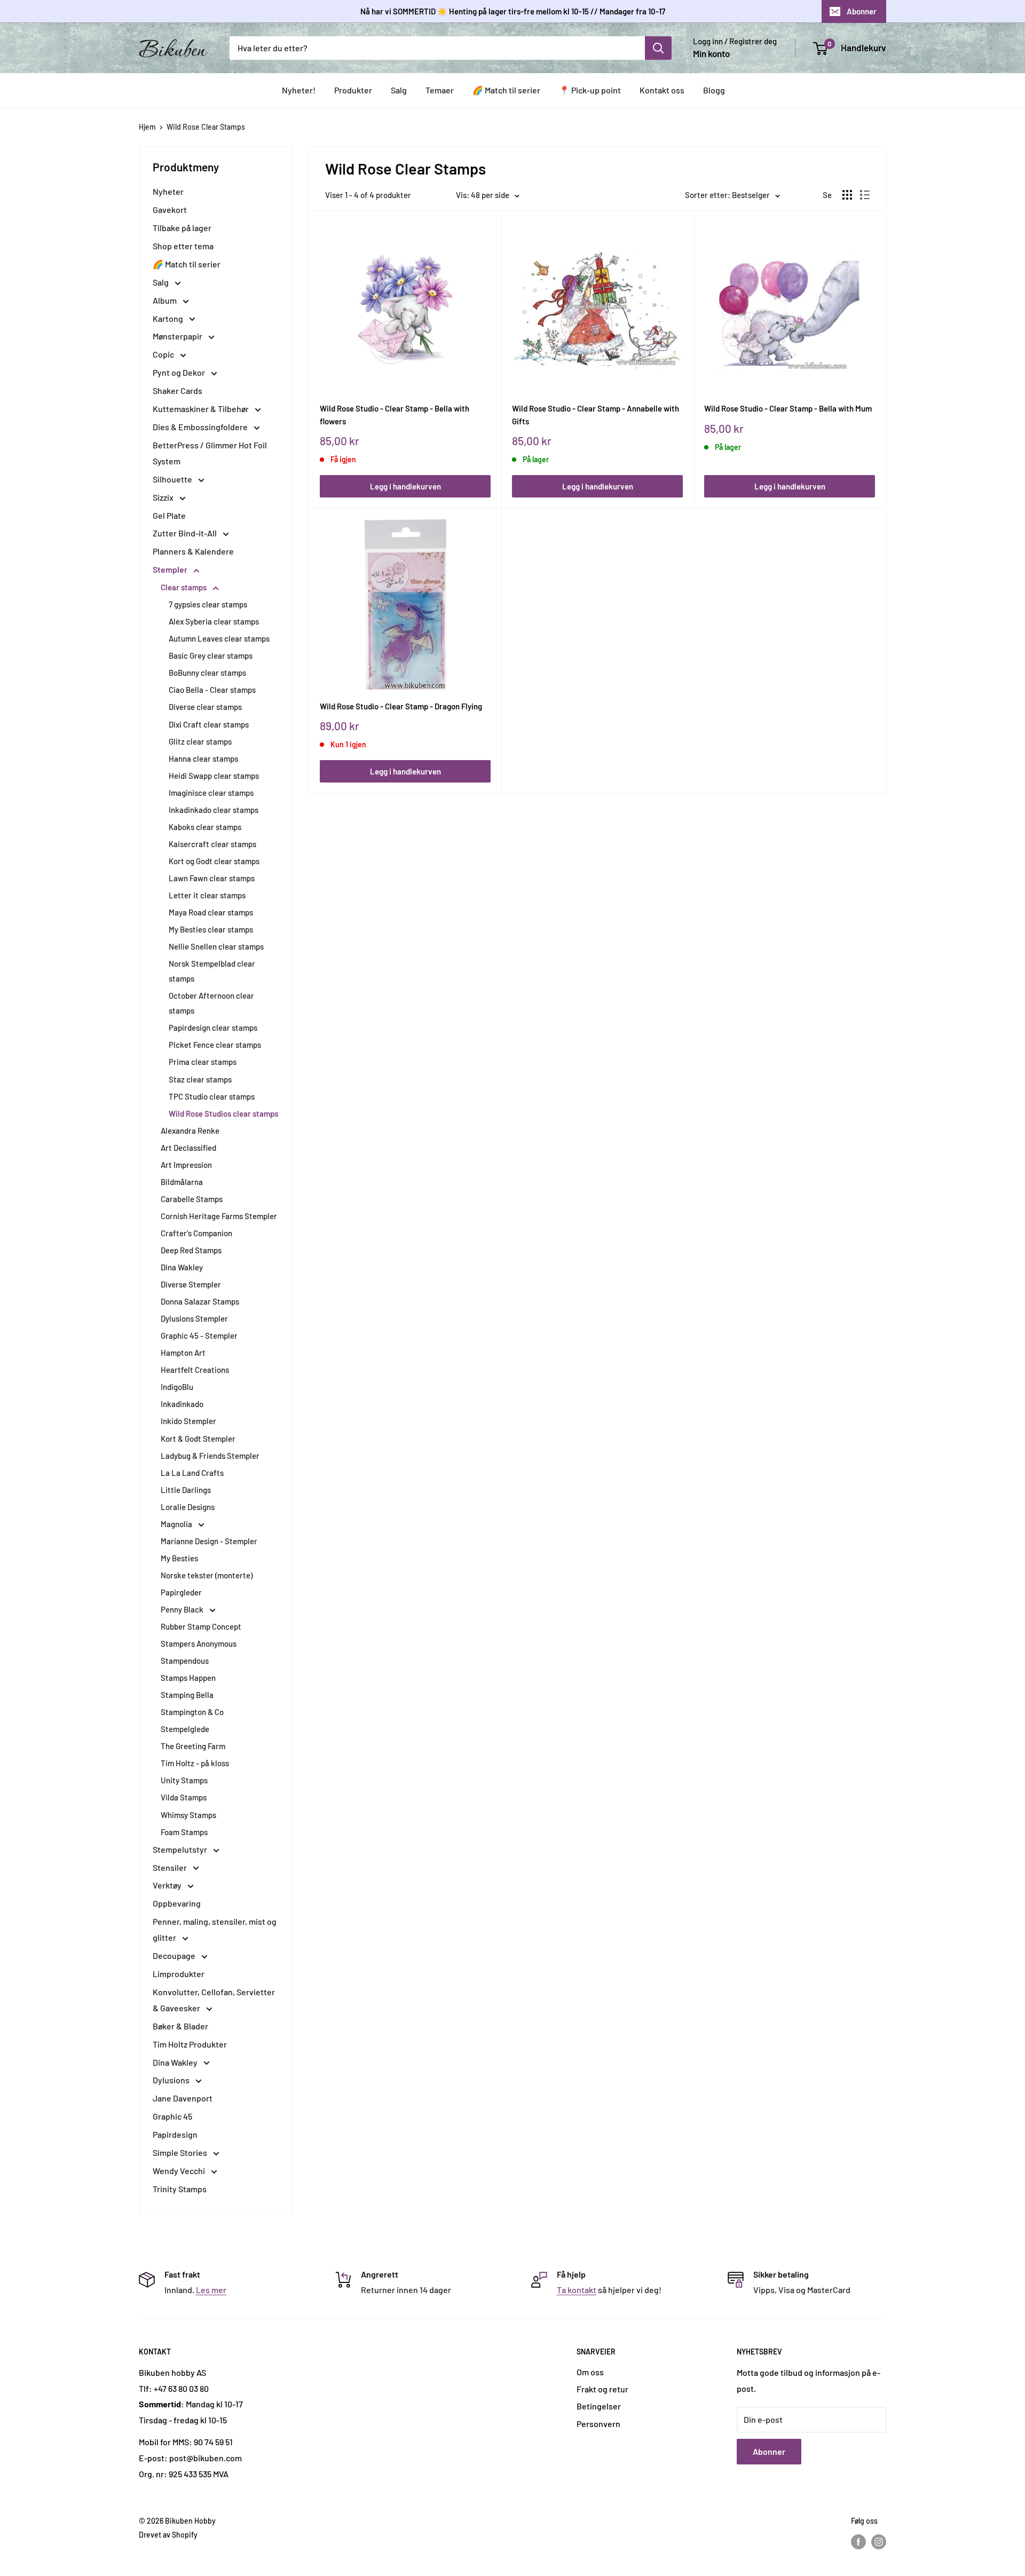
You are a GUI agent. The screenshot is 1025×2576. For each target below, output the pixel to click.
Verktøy (168, 1885)
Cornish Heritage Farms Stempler (219, 1216)
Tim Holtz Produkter (190, 2044)
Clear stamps (184, 587)
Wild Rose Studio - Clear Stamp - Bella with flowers (395, 414)
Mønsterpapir (178, 336)
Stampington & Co (192, 1712)
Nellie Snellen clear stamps (216, 946)
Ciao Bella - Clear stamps (212, 690)
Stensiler (171, 1867)
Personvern (598, 2424)
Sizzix (164, 497)
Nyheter (168, 191)
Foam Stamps (184, 1832)
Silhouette (173, 479)
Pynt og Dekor (180, 372)
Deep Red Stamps (191, 1250)
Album (165, 300)
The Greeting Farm (193, 1746)
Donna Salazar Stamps (200, 1301)
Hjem (147, 127)
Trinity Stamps (180, 2189)
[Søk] (658, 48)
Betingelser (599, 2406)
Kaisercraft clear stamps (212, 844)
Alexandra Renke (190, 1131)
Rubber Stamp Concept (201, 1626)
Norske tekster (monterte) (207, 1575)
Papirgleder (181, 1592)
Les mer (211, 2290)
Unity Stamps (184, 1780)
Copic (164, 354)
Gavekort (170, 210)
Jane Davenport (183, 2098)
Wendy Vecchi (180, 2171)
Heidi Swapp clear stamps (214, 776)
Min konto (711, 53)
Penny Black (183, 1609)
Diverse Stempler (191, 1284)
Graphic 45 (172, 2116)
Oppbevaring (177, 1903)
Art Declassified (188, 1148)
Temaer (440, 90)
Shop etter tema (183, 246)
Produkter (353, 90)
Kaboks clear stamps (205, 827)
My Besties (179, 1558)
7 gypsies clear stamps (208, 604)
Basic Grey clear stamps (211, 655)
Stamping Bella (187, 1695)
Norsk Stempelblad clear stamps (212, 971)
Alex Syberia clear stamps (214, 621)
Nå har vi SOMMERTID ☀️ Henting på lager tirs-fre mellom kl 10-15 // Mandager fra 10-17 (513, 11)
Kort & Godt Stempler (198, 1439)
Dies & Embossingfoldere (201, 427)
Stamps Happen (188, 1678)
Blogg (714, 90)
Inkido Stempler (188, 1421)
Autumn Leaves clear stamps (219, 638)
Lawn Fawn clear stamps (212, 878)
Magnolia (177, 1524)
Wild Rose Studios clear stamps (223, 1113)
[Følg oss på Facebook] (858, 2542)
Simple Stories (181, 2152)
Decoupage (175, 1955)
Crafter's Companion (196, 1233)
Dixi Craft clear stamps (209, 724)
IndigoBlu (177, 1387)
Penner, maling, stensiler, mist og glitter (215, 1929)
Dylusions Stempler (194, 1318)
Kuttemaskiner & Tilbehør (202, 409)
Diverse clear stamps (205, 707)
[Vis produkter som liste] (865, 195)
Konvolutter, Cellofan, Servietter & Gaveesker (214, 2000)
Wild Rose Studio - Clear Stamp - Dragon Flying (401, 706)
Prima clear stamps (203, 1062)
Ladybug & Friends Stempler (210, 1456)
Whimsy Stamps (188, 1815)
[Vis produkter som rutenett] (847, 195)
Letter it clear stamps (207, 895)
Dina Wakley (182, 1267)
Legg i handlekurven (405, 486)
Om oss (590, 2372)
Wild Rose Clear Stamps (206, 127)
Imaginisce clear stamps (211, 793)
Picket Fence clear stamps (215, 1045)
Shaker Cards (178, 390)
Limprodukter (179, 1974)
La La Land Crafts (192, 1473)
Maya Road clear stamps (211, 912)
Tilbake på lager (182, 228)
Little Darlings (186, 1490)
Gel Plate (169, 515)
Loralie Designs (188, 1507)
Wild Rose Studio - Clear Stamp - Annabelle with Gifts (596, 414)
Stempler (171, 569)
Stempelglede (185, 1729)
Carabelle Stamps (192, 1199)
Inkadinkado (182, 1404)
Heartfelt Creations (195, 1370)
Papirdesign (175, 2134)
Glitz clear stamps (200, 741)
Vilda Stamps (184, 1797)
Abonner (862, 11)
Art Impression (186, 1165)
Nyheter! (299, 90)
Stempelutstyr (181, 1849)
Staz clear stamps (200, 1079)
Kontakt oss (662, 90)
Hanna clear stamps (203, 758)
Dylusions (172, 2080)
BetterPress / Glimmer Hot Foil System (210, 453)
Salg (399, 90)
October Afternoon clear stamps (211, 1003)
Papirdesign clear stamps (213, 1028)
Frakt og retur (602, 2389)
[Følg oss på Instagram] (879, 2542)
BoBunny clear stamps (207, 673)
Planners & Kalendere (193, 551)
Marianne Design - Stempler (209, 1541)
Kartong (169, 318)
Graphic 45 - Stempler (199, 1336)
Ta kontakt (577, 2290)
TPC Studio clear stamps (212, 1096)
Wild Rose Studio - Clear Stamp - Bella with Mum (788, 408)
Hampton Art (183, 1353)
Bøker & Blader (180, 2026)
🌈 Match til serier (506, 90)
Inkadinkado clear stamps (214, 810)
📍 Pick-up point (590, 90)
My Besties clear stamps (211, 929)
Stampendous (185, 1661)
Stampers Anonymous (199, 1643)
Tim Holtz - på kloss (195, 1763)
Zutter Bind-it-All (186, 533)
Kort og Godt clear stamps (214, 861)
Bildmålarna (182, 1182)
